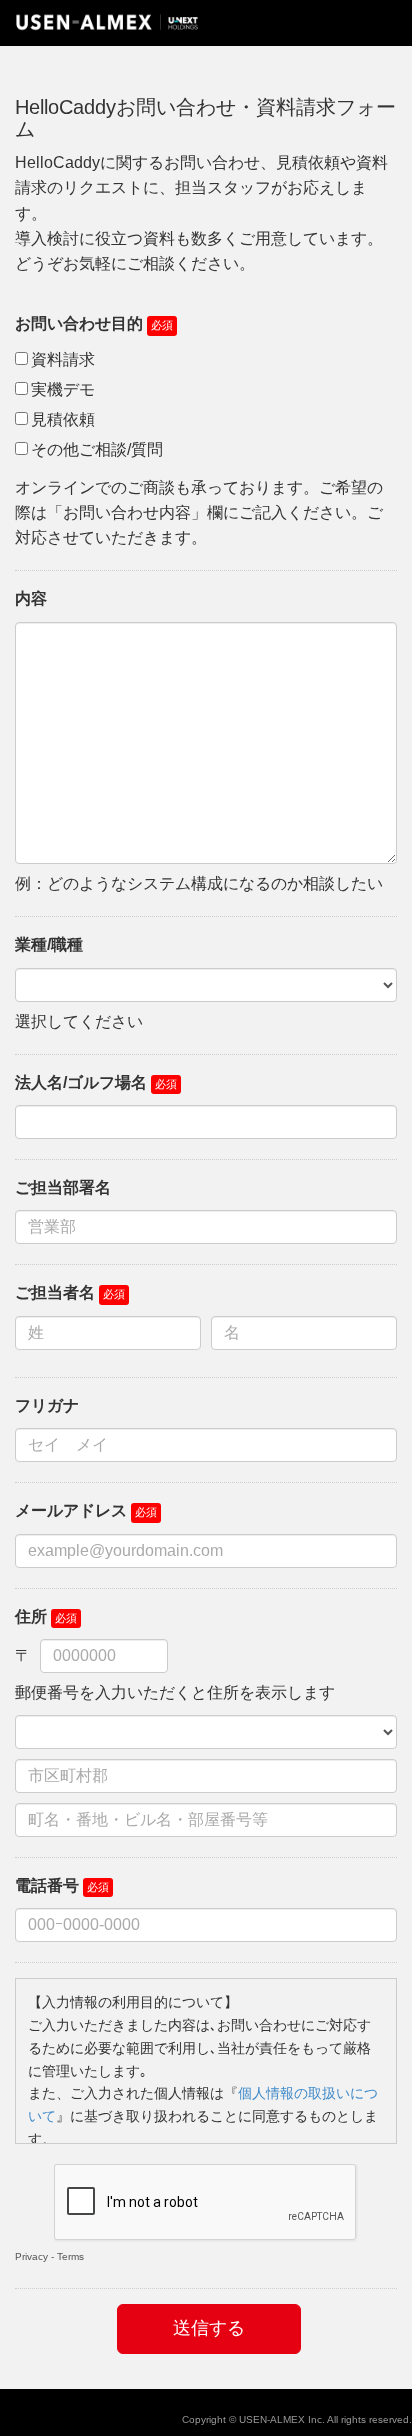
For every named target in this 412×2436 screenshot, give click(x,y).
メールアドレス (71, 1510)
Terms (70, 2256)
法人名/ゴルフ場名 (81, 1082)
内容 (31, 598)
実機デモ (63, 389)
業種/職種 (49, 944)
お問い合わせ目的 (79, 323)
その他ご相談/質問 (97, 449)
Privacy (31, 2256)
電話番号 (47, 1885)
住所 (31, 1616)
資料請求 (63, 359)
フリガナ (47, 1405)
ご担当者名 (55, 1292)
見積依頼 (63, 419)
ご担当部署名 (63, 1187)
